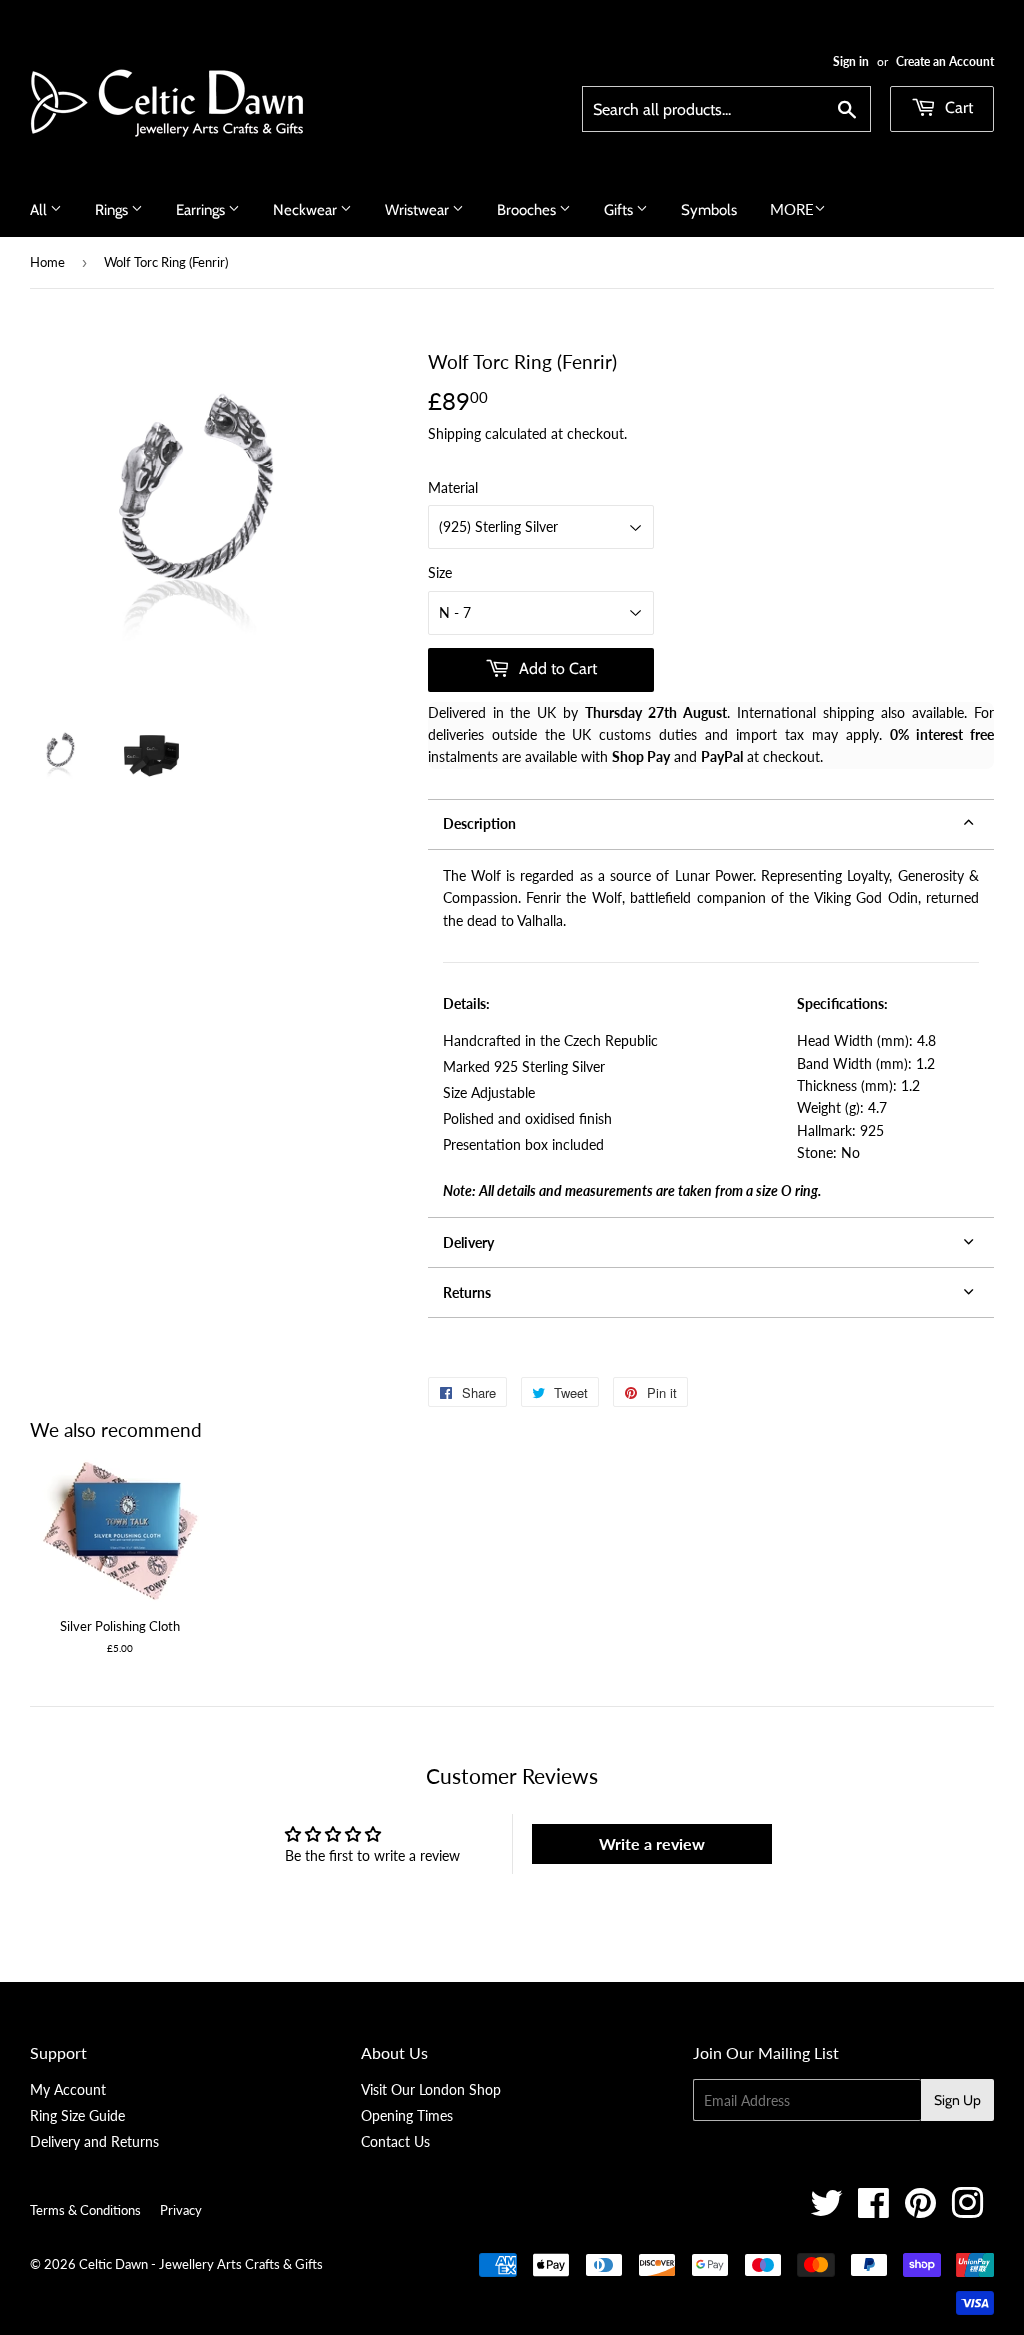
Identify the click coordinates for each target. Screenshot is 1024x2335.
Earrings (202, 210)
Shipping (454, 433)
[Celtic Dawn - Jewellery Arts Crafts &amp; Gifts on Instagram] (967, 2210)
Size (440, 572)
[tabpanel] (711, 1033)
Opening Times (407, 2115)
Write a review (652, 1843)
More (792, 209)
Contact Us (395, 2141)
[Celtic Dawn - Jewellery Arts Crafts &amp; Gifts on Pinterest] (920, 2210)
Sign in (851, 61)
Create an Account (945, 61)
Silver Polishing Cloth (120, 1626)
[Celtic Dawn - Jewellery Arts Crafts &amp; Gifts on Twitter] (826, 2210)
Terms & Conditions (85, 2210)
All (40, 210)
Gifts (620, 210)
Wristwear (418, 210)
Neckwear (306, 210)
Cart (957, 107)
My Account (68, 2089)
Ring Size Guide (77, 2115)
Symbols (709, 210)
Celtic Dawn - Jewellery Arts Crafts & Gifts (201, 2264)
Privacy (181, 2210)
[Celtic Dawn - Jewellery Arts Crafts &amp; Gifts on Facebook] (873, 2210)
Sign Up (957, 2100)
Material (453, 487)
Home (47, 262)
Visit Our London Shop (431, 2089)
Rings (113, 210)
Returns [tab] (467, 1292)
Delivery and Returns (94, 2141)
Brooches (528, 210)
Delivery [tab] (468, 1242)
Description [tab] (479, 823)
